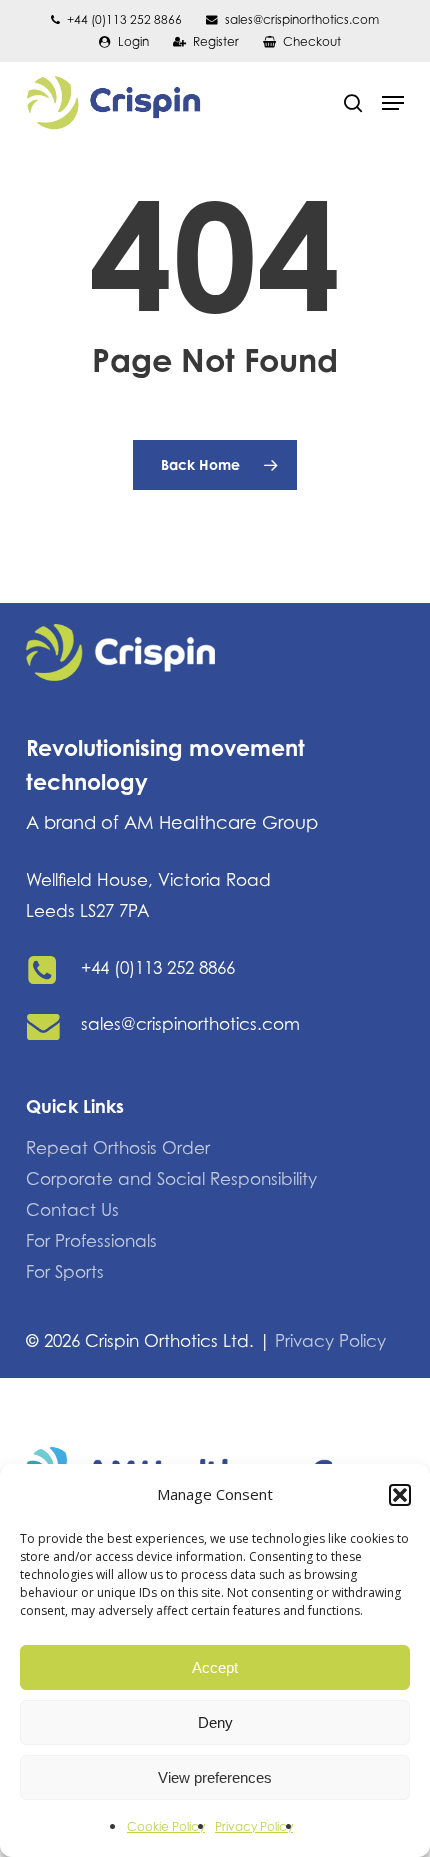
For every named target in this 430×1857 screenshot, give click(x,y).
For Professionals (91, 1241)
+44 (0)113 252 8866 (158, 968)
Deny (215, 1722)
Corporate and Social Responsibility (171, 1179)
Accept (215, 1667)
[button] (400, 1495)
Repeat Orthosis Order (118, 1148)
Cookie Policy (166, 1826)
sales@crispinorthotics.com (190, 1024)
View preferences (215, 1777)
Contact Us (72, 1210)
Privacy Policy (254, 1826)
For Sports (65, 1272)
